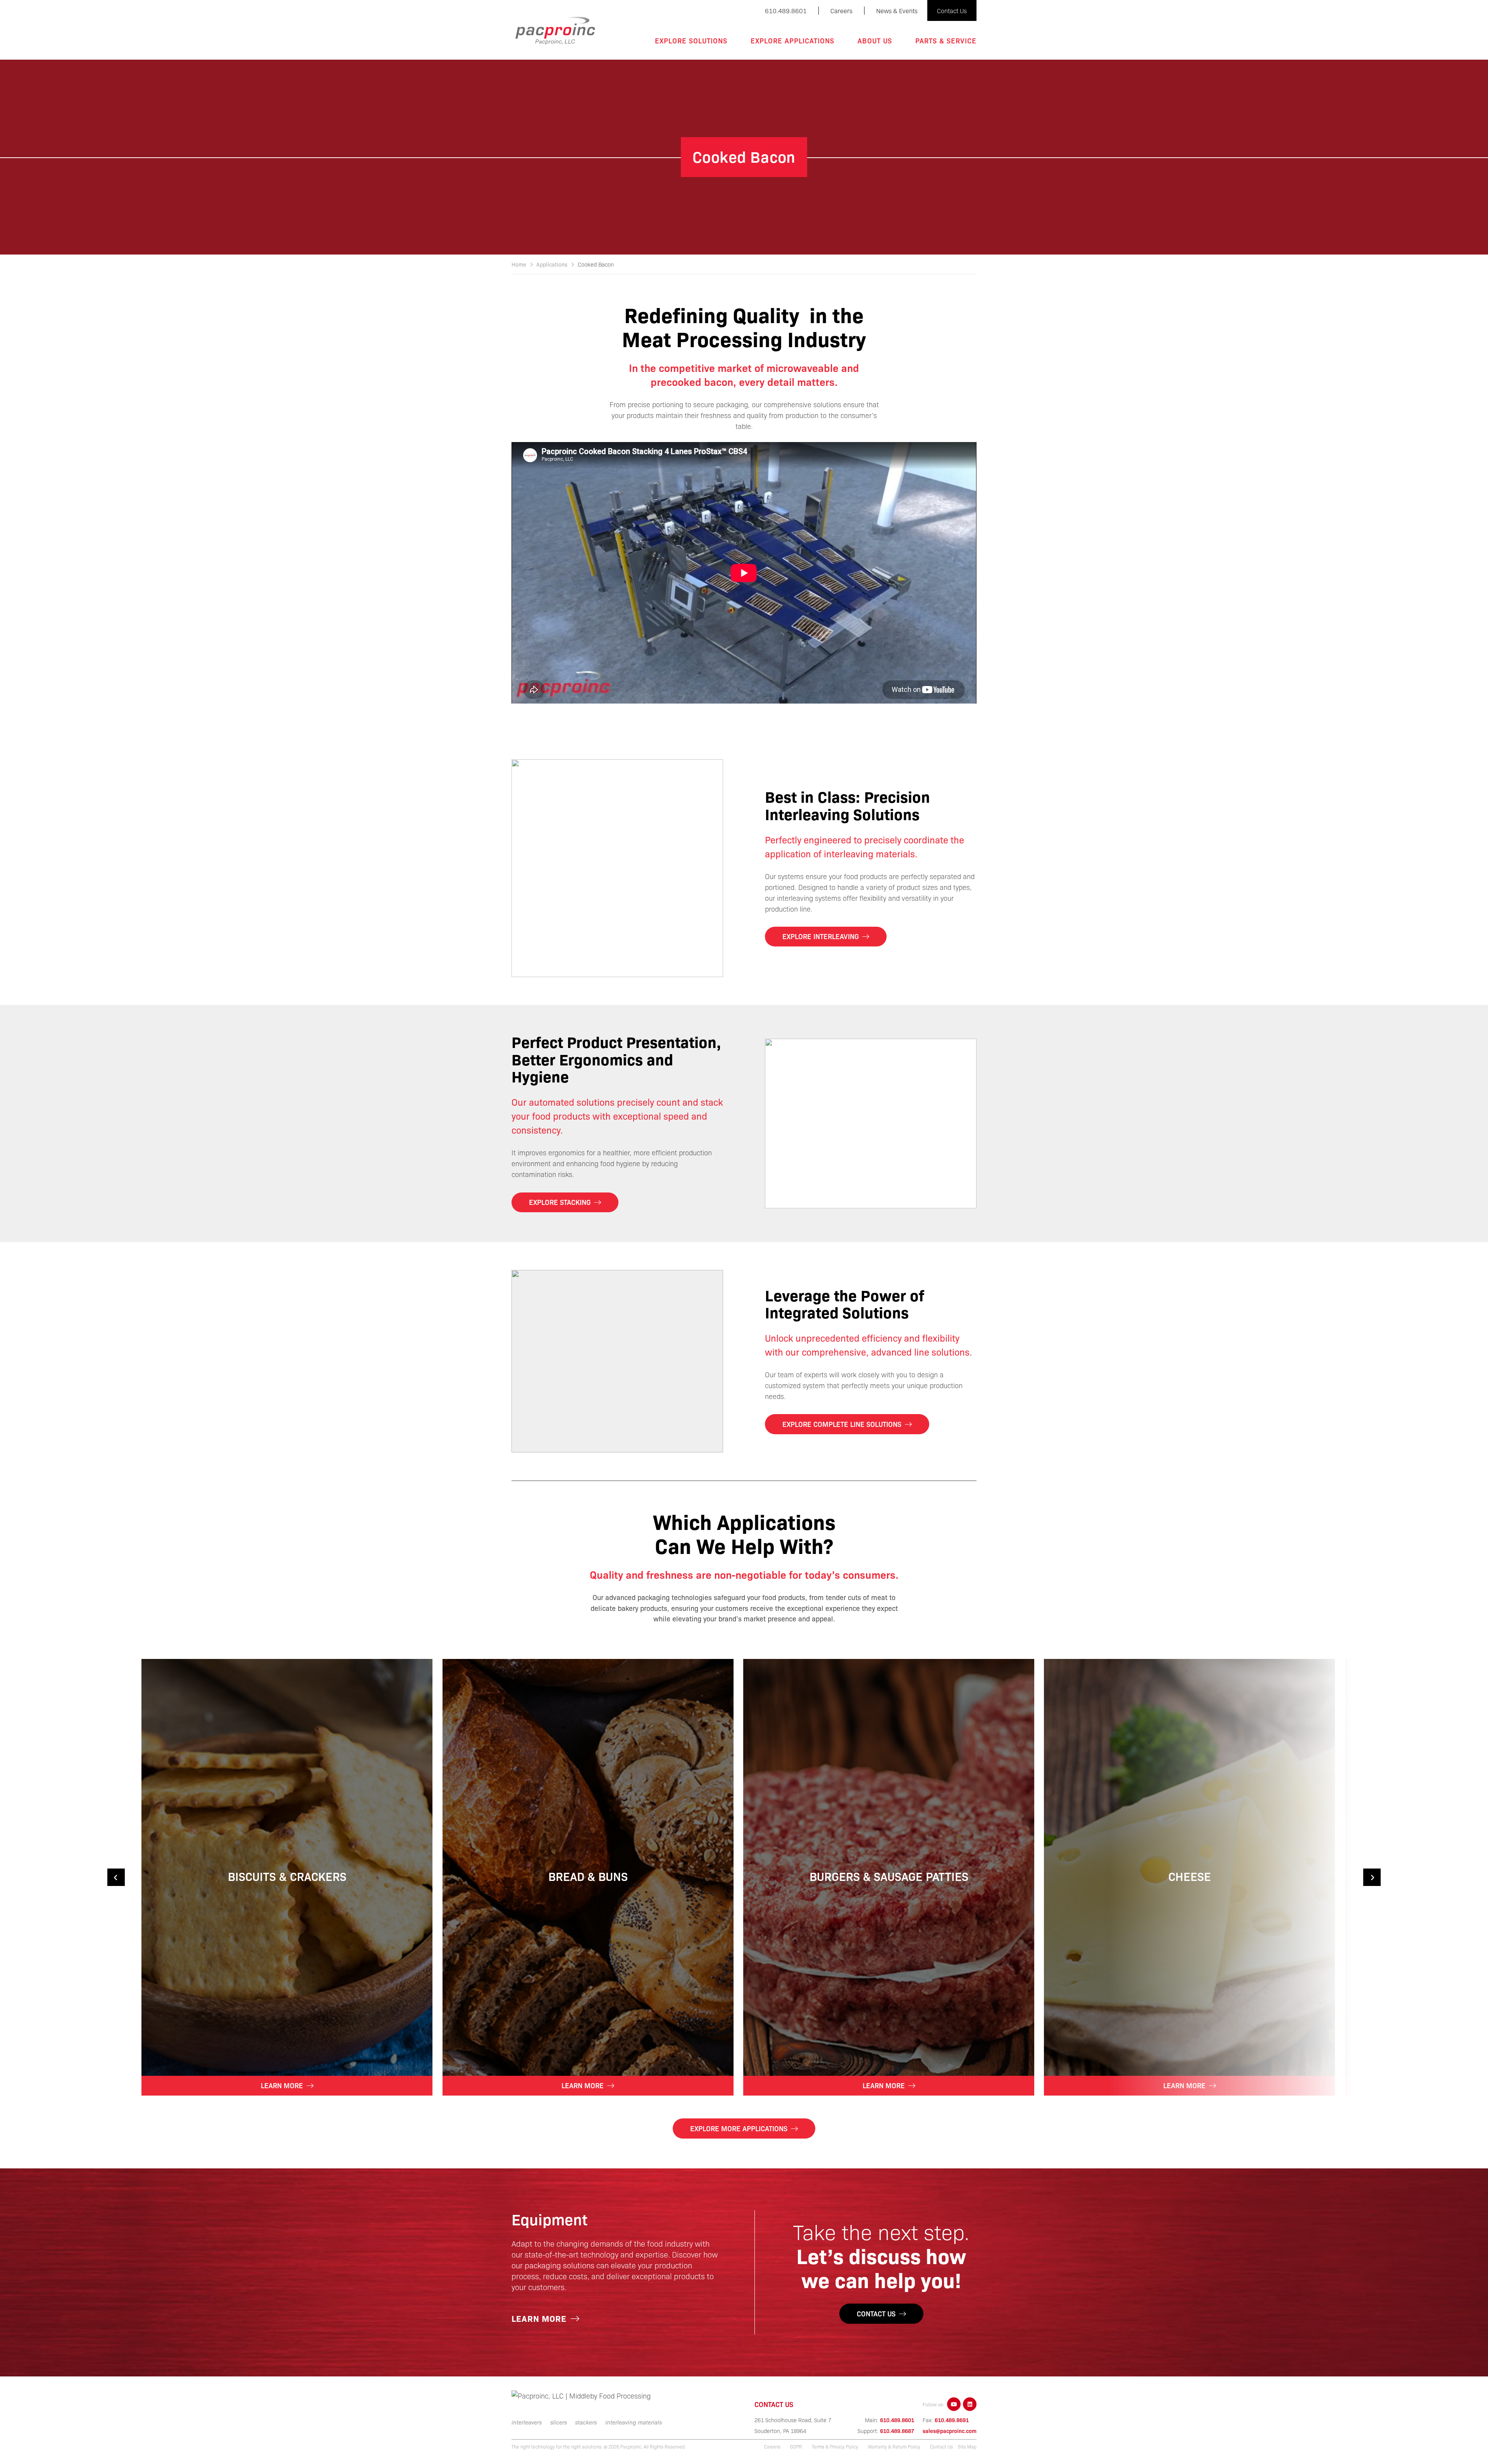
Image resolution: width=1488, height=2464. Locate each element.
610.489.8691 (952, 2420)
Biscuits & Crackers (287, 1876)
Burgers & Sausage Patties (889, 1876)
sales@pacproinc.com (950, 2431)
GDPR (796, 2447)
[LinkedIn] (970, 2404)
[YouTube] (954, 2404)
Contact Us (941, 2447)
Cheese (1190, 1876)
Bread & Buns (588, 1876)
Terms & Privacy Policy (835, 2447)
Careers (772, 2447)
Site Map (967, 2447)
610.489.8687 (897, 2431)
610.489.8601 (897, 2420)
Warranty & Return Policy (894, 2447)
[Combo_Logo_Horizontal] (587, 2396)
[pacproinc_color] (555, 31)
